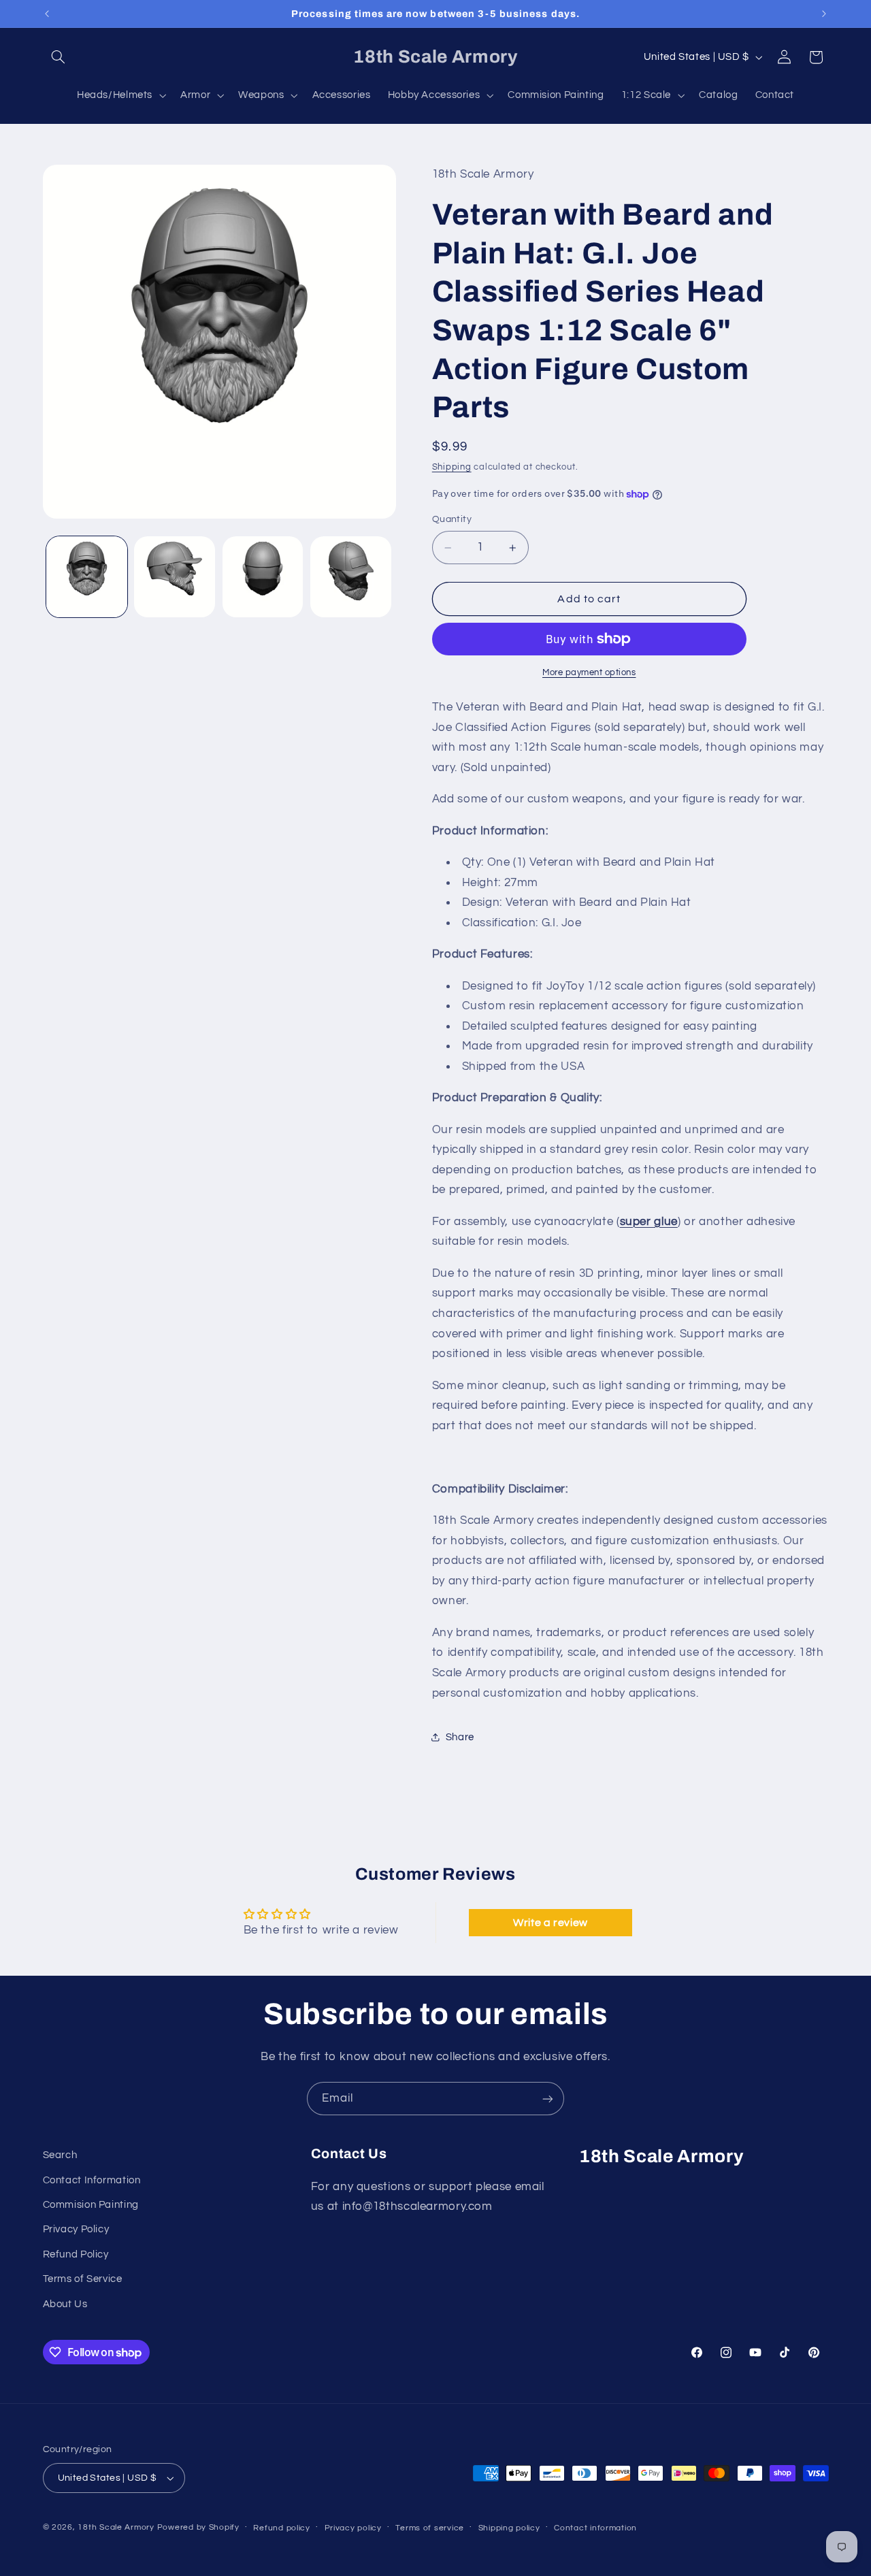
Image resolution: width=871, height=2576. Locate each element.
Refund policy (282, 2528)
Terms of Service (83, 2279)
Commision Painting (91, 2205)
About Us (65, 2304)
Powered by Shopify (198, 2527)
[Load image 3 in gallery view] (263, 577)
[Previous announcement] (47, 14)
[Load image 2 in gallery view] (175, 577)
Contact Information (92, 2180)
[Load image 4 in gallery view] (351, 577)
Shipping (452, 467)
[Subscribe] (548, 2099)
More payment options (589, 673)
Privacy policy (353, 2528)
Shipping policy (509, 2528)
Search (60, 2155)
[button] (59, 57)
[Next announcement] (824, 14)
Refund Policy (76, 2254)
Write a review (550, 1923)
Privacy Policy (76, 2229)
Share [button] (460, 1737)
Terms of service (430, 2528)
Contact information (595, 2528)
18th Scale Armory (116, 2527)
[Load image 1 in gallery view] (87, 577)
